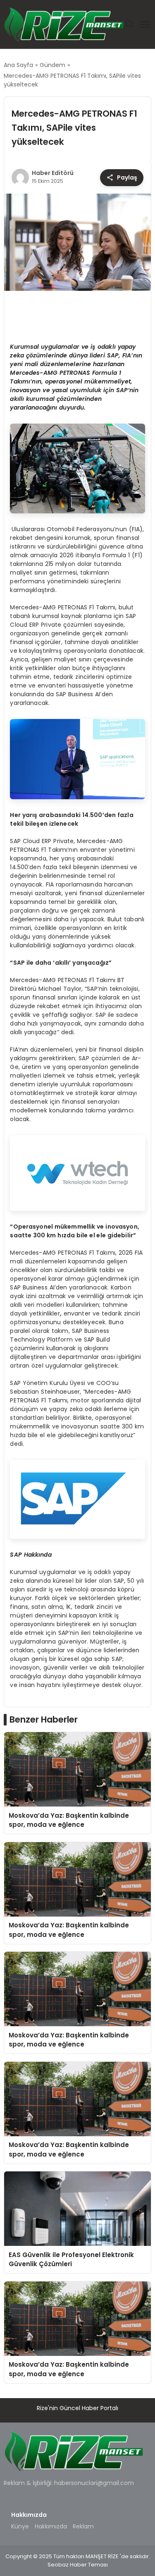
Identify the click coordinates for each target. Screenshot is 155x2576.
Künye (20, 2526)
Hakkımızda (51, 2526)
